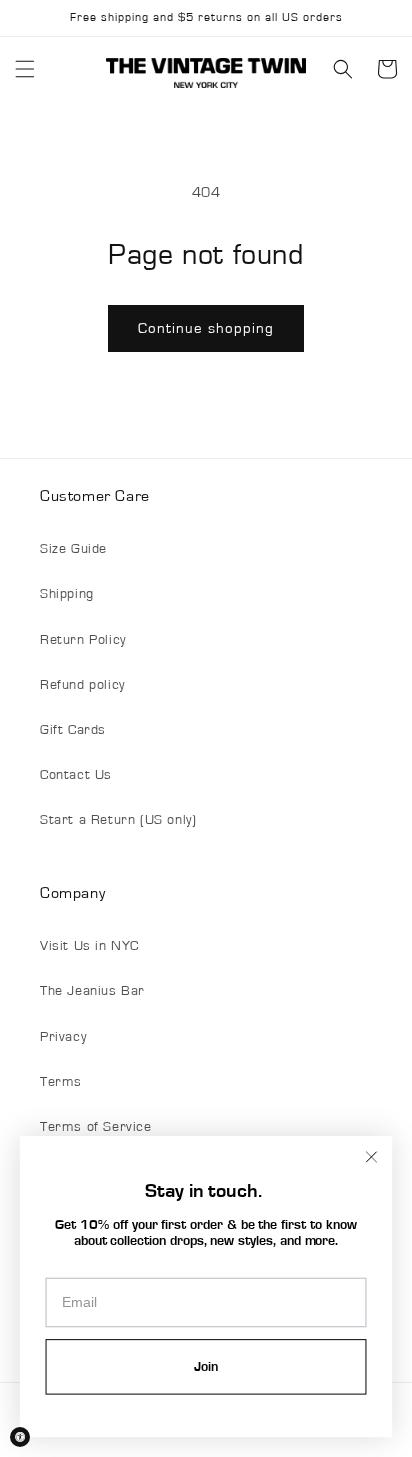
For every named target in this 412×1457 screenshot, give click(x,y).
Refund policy (82, 685)
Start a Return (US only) (118, 820)
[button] (25, 69)
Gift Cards (73, 730)
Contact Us (76, 775)
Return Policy (83, 640)
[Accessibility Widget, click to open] (20, 1437)
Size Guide (73, 549)
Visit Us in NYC (89, 946)
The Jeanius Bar (92, 991)
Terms (61, 1082)
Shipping (67, 594)
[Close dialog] (372, 1157)
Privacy (63, 1037)
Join (206, 1367)
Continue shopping (206, 328)
